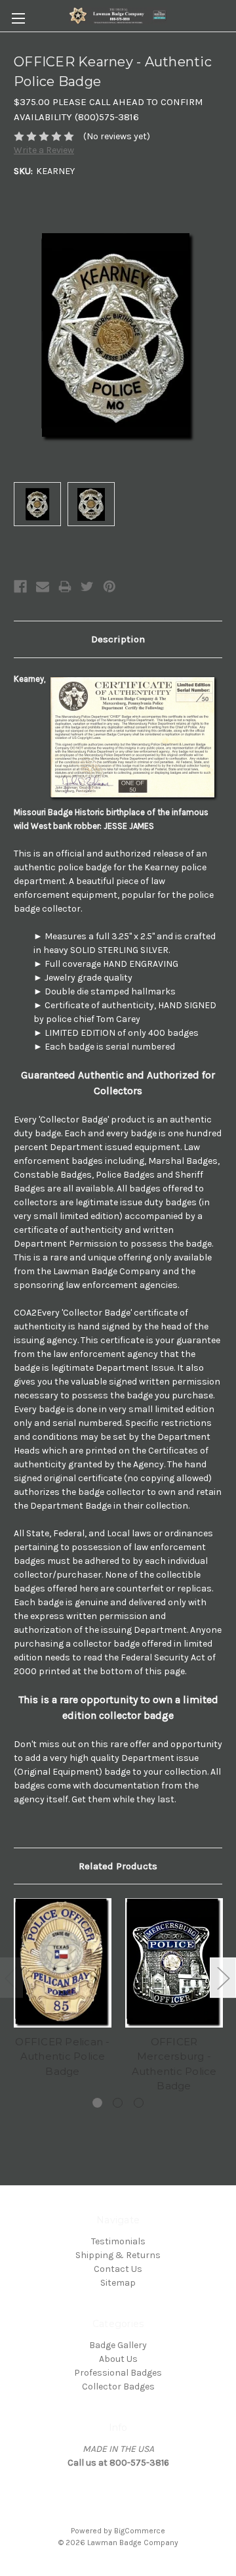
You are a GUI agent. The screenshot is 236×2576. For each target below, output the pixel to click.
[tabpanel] (63, 1990)
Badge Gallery (118, 2345)
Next (223, 1977)
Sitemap (118, 2283)
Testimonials (118, 2241)
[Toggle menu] (18, 18)
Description (118, 639)
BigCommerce (140, 2531)
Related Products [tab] (118, 1866)
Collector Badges (118, 2387)
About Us (118, 2359)
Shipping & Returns (118, 2255)
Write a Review (44, 150)
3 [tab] (139, 2103)
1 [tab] (97, 2103)
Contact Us (118, 2269)
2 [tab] (118, 2103)
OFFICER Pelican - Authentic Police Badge (62, 2056)
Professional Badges (118, 2373)
